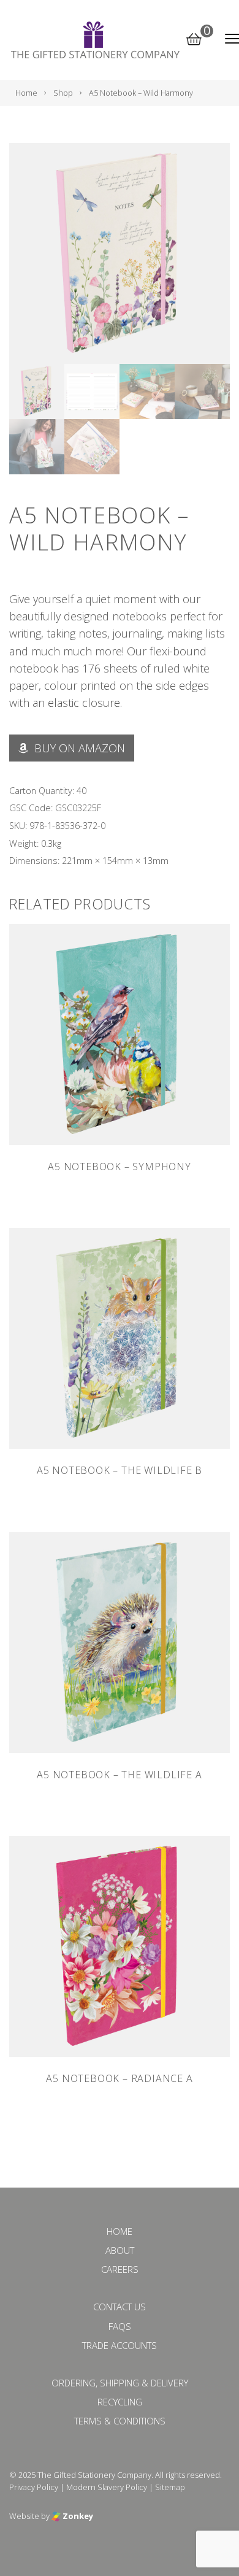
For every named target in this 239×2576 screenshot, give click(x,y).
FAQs (120, 2326)
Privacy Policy (34, 2487)
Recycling (120, 2402)
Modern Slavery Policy (107, 2487)
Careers (120, 2269)
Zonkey (77, 2516)
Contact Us (120, 2307)
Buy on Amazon (78, 748)
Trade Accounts (120, 2345)
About (120, 2250)
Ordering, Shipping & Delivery (120, 2383)
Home (120, 2231)
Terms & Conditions (120, 2421)
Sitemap (170, 2487)
